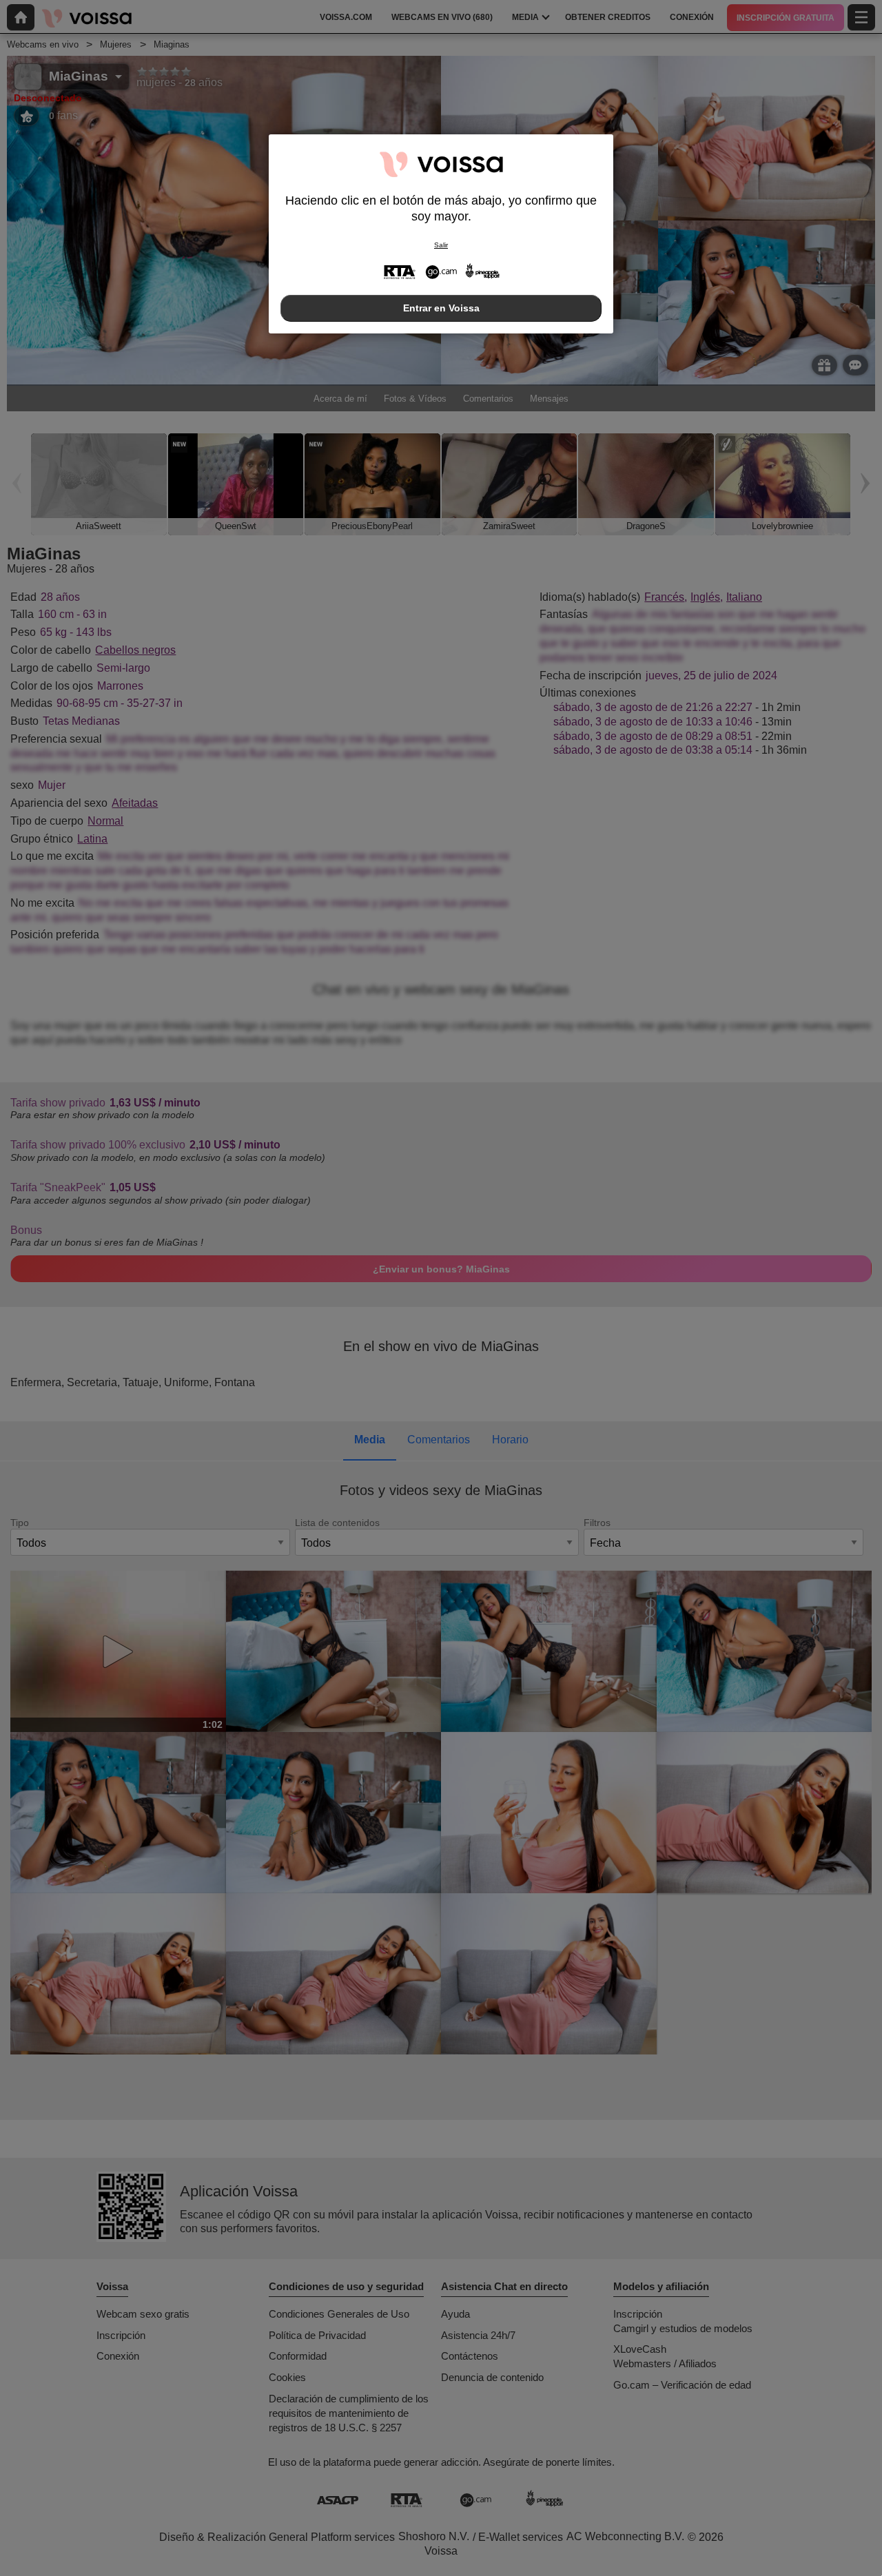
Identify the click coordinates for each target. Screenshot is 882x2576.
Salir (441, 245)
